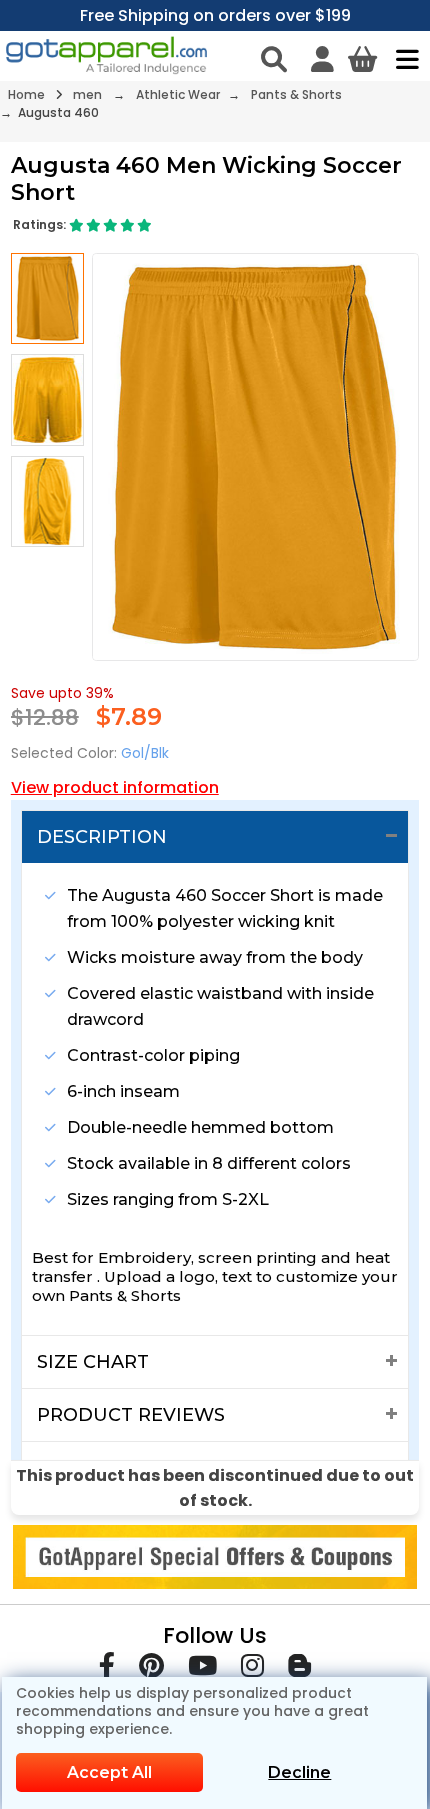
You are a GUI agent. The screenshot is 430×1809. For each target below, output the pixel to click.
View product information (115, 787)
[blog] (299, 1669)
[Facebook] (107, 1669)
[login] (322, 59)
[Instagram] (252, 1669)
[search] (274, 59)
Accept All (109, 1772)
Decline (299, 1772)
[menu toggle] (402, 59)
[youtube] (202, 1669)
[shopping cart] (362, 59)
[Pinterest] (151, 1669)
